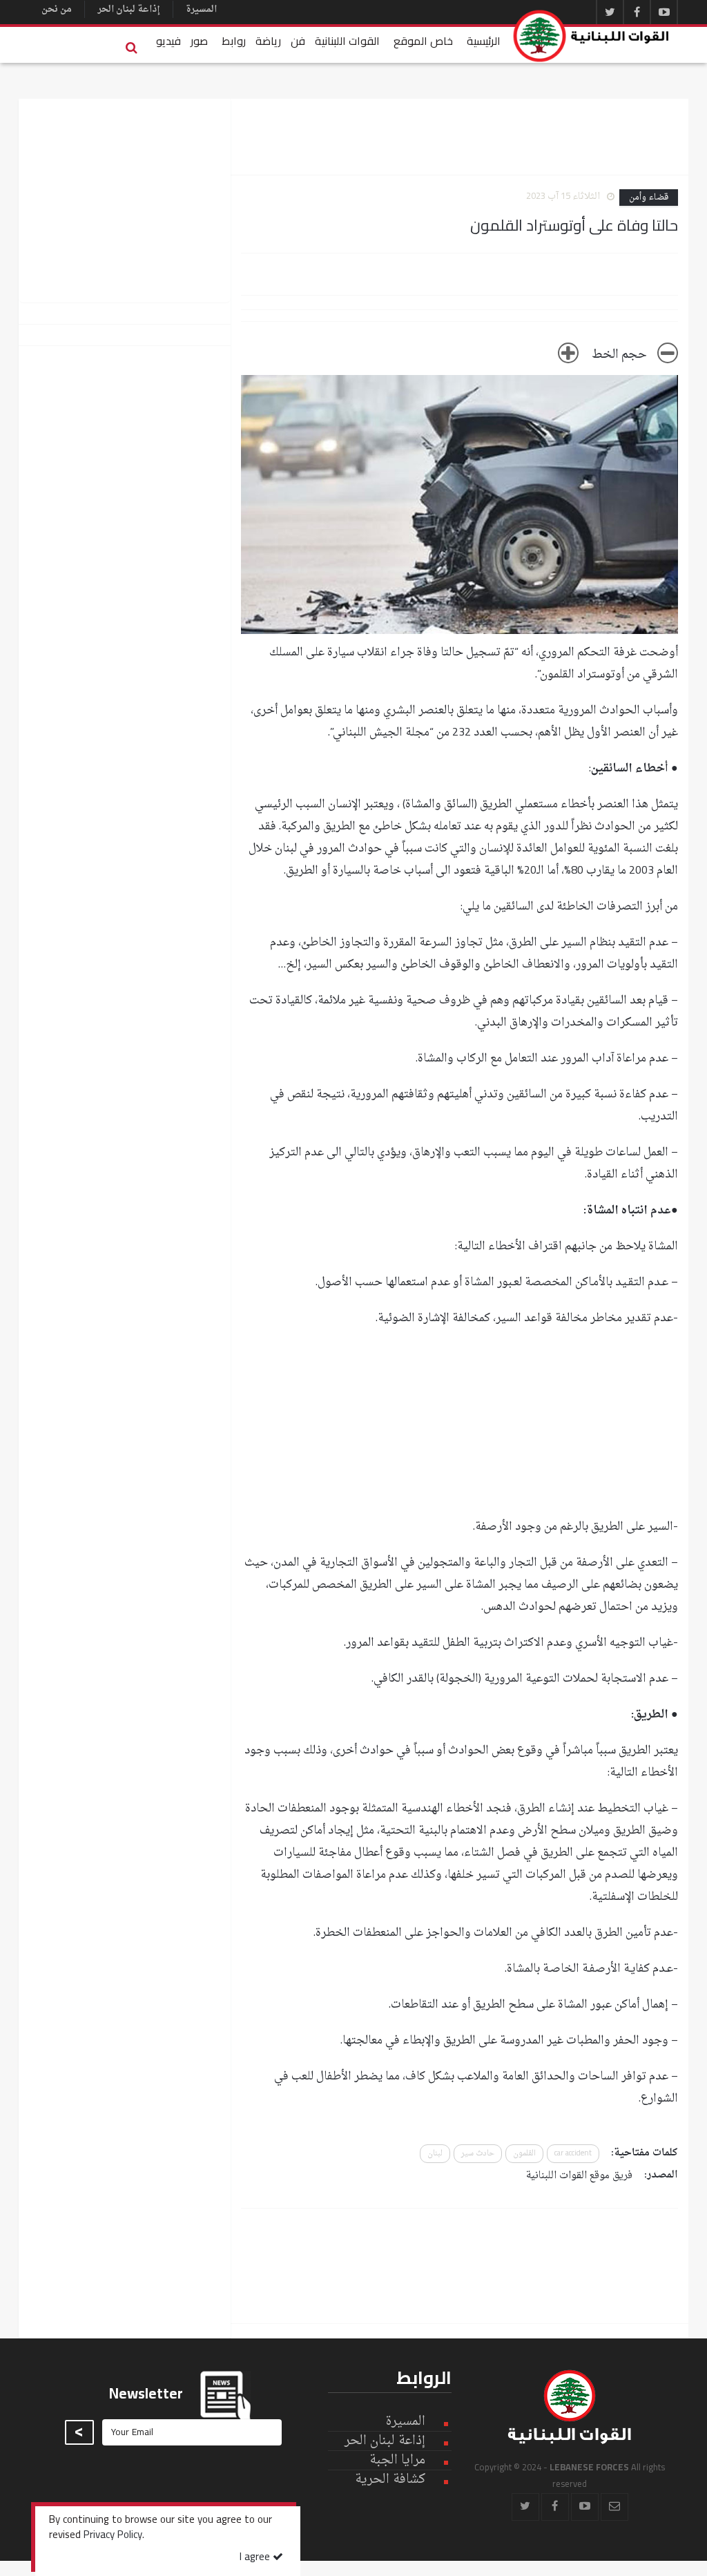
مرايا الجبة (397, 2461)
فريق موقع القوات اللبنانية (579, 2176)
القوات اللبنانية (347, 41)
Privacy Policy (113, 2536)
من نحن (57, 9)
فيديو (168, 41)
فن (298, 41)
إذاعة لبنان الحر (129, 9)
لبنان (435, 2154)
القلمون (524, 2154)
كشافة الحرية (390, 2480)
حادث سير (478, 2154)
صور (199, 41)
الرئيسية (484, 41)
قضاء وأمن (649, 198)
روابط (234, 41)
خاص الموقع (423, 41)
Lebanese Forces (592, 36)
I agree (256, 2558)
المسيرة (201, 9)
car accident (573, 2154)
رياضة (268, 41)
